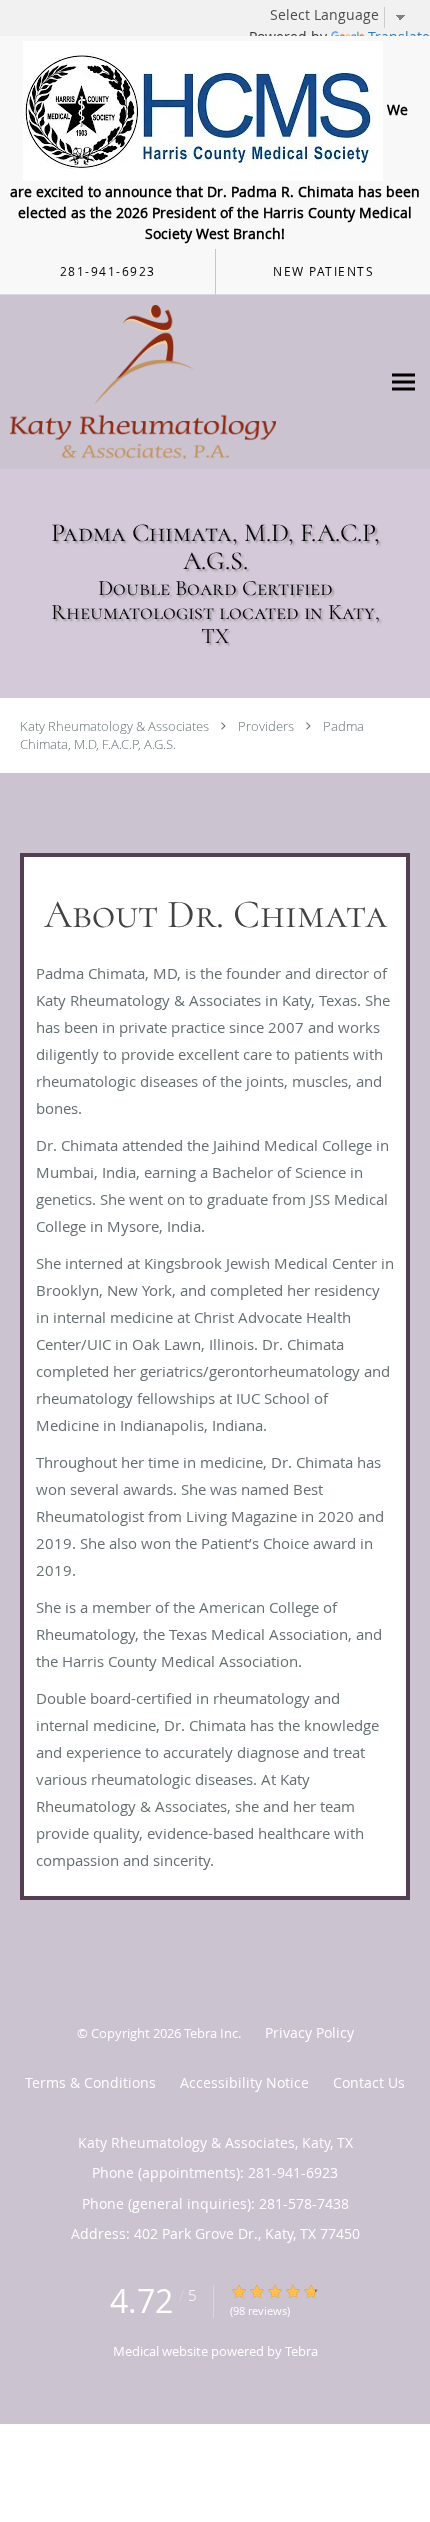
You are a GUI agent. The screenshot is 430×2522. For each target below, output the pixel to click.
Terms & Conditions (90, 2082)
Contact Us (369, 2082)
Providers (266, 726)
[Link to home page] (190, 382)
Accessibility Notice (244, 2082)
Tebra (301, 2351)
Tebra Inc (211, 2033)
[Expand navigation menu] (403, 381)
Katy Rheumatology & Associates (114, 726)
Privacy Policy (309, 2032)
